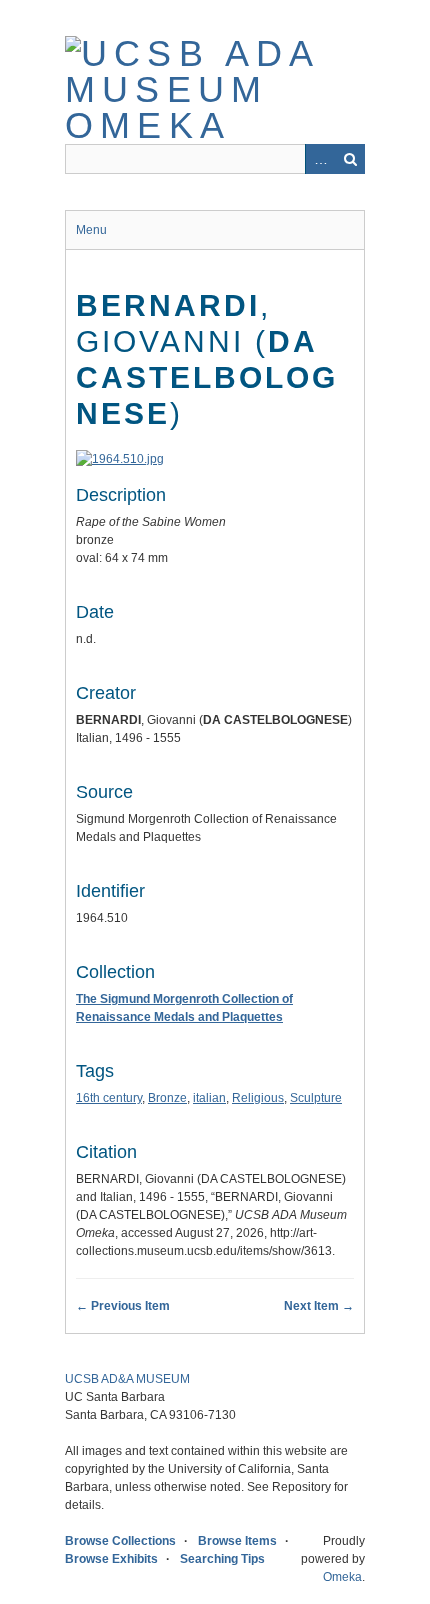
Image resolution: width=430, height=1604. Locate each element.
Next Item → (319, 1306)
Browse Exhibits (111, 1559)
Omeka (342, 1577)
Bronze (167, 1098)
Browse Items (237, 1541)
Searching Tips (222, 1559)
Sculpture (316, 1098)
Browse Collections (120, 1541)
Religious (258, 1098)
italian (209, 1098)
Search (350, 159)
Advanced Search (320, 159)
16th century (109, 1098)
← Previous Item (123, 1306)
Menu (91, 230)
